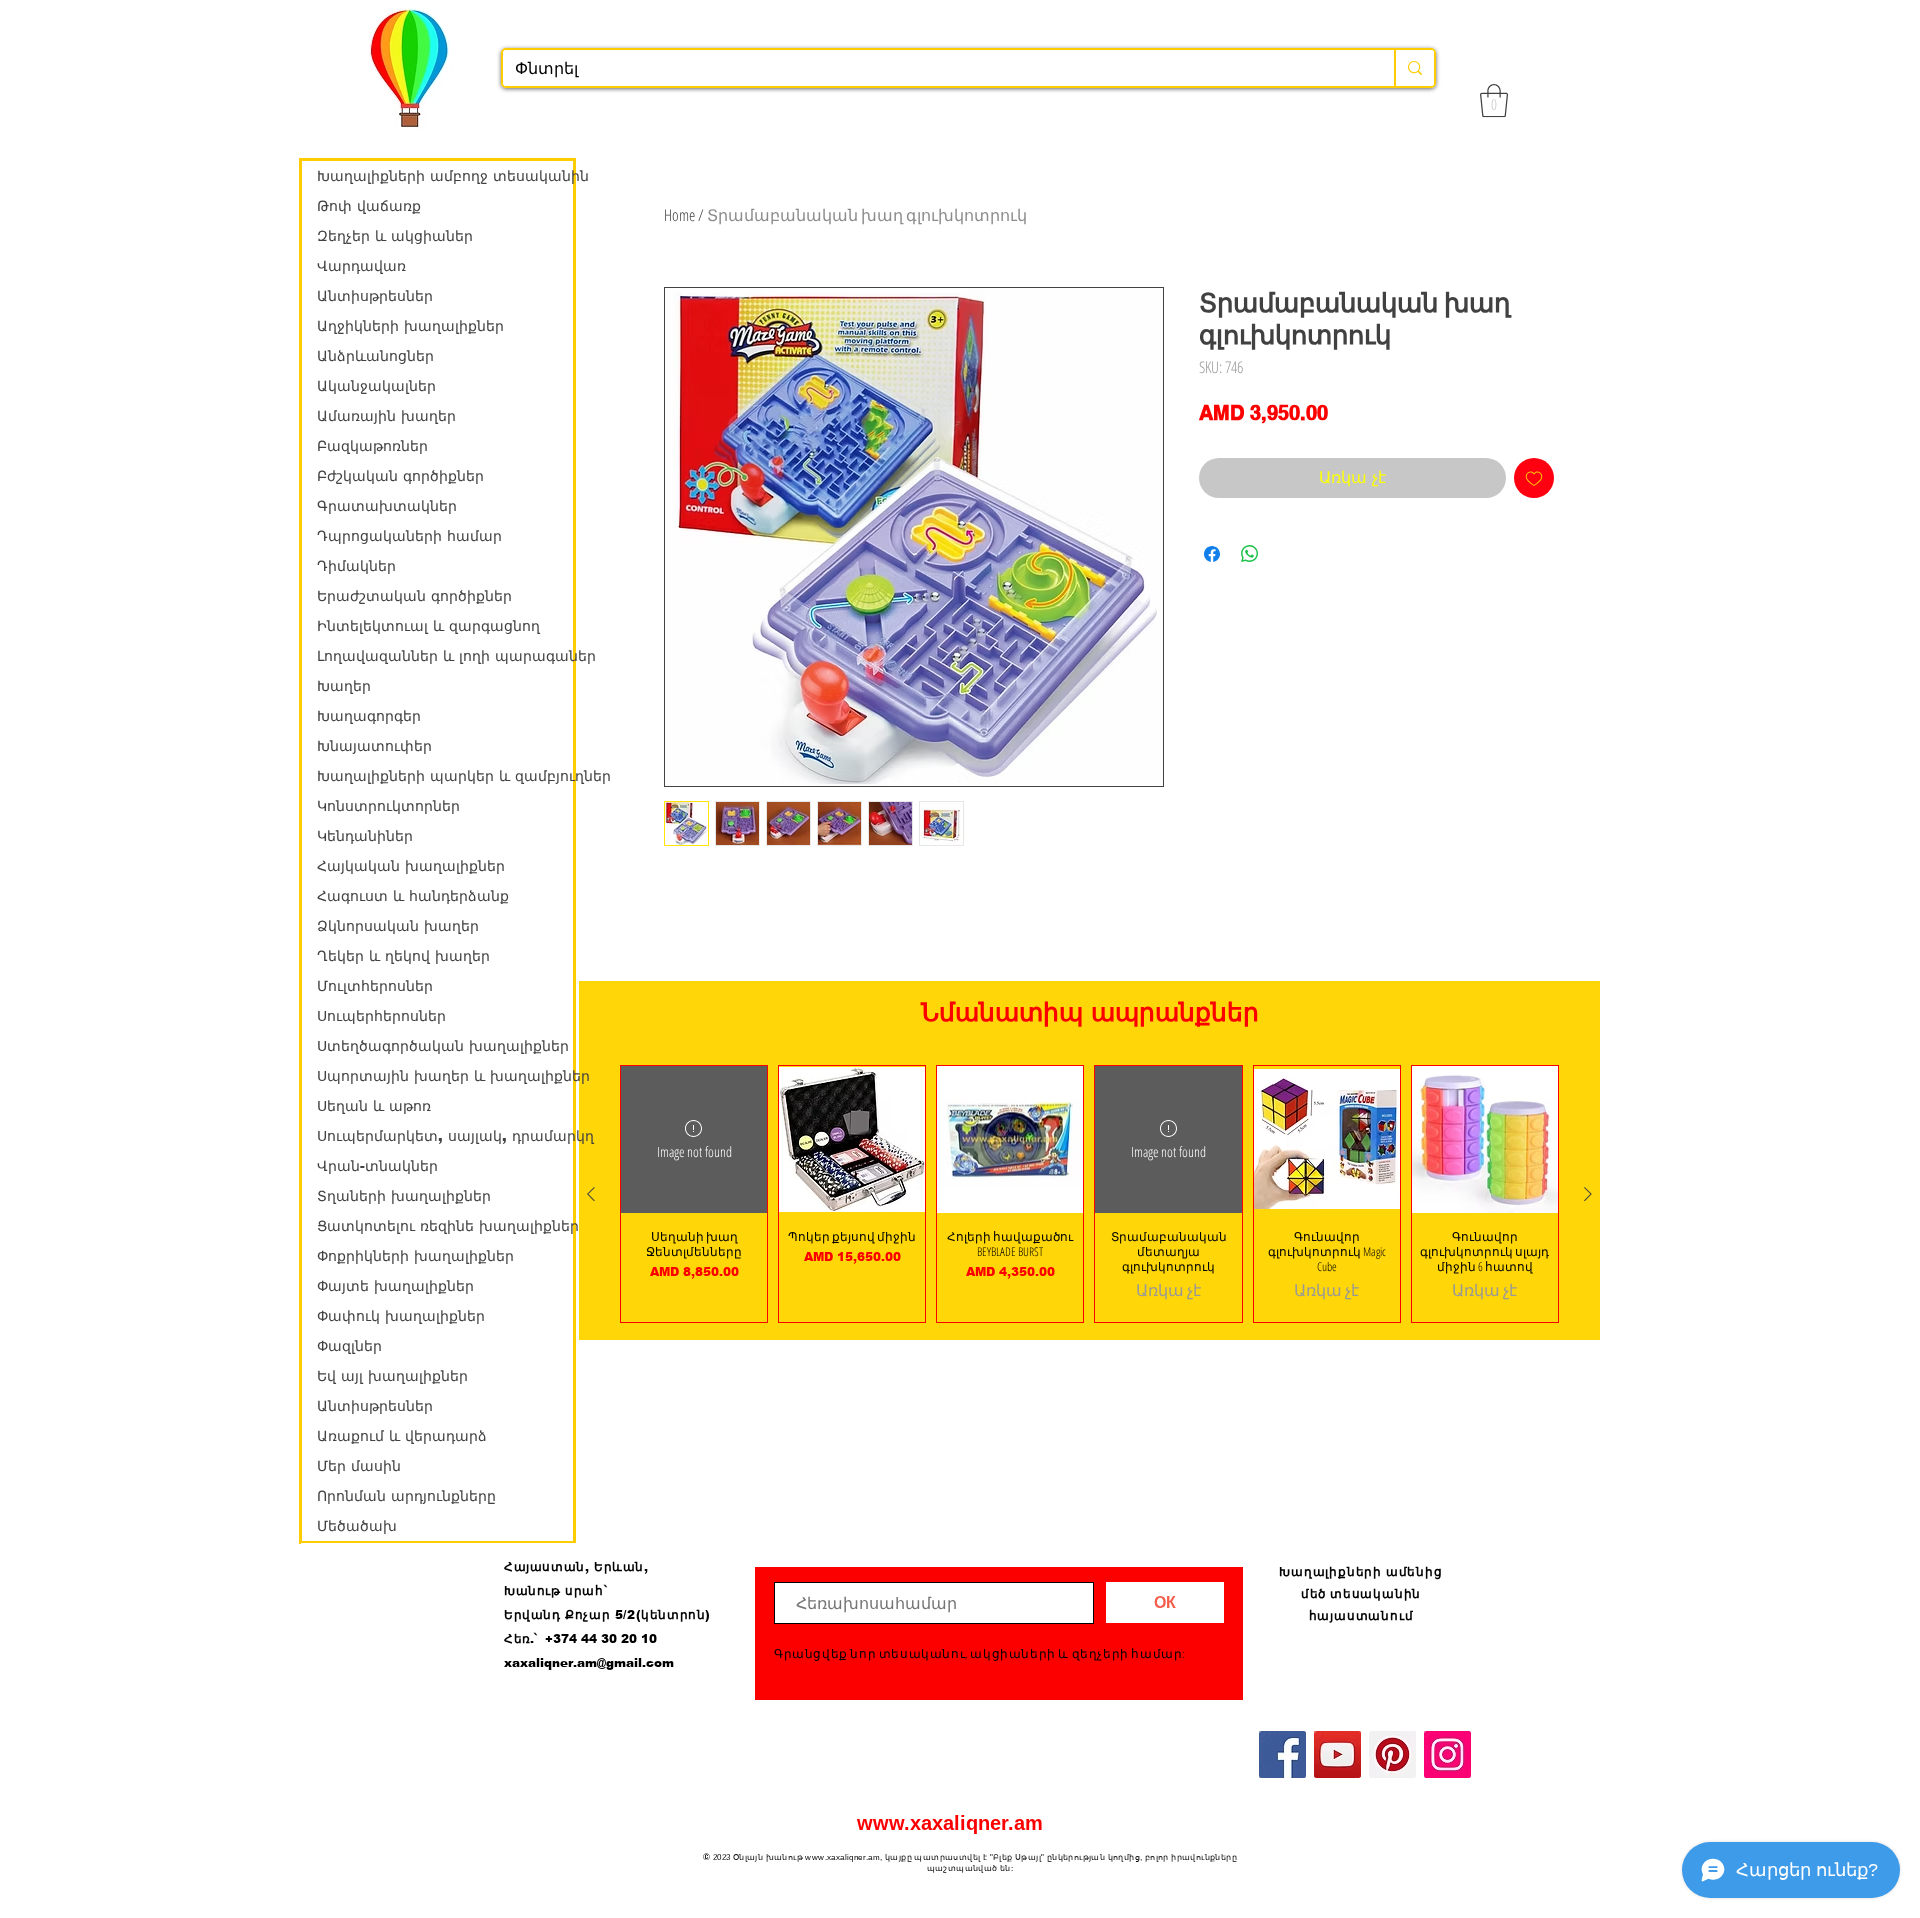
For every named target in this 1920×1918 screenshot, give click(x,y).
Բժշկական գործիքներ (400, 476)
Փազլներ (349, 1346)
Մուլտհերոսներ (375, 986)
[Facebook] (1282, 1754)
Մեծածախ (357, 1526)
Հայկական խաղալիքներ (411, 866)
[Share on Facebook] (1212, 554)
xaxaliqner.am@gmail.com (589, 1663)
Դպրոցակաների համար (409, 536)
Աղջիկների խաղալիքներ (410, 326)
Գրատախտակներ (387, 506)
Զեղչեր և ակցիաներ (395, 236)
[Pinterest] (1392, 1754)
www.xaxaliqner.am (950, 1823)
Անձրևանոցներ (375, 356)
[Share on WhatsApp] (1250, 554)
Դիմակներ (356, 566)
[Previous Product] (591, 1194)
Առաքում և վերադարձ (402, 1436)
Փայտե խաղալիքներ (395, 1286)
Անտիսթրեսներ (375, 296)
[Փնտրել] (1414, 68)
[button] (1494, 100)
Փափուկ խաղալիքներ (401, 1316)
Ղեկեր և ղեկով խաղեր (403, 956)
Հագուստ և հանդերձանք (413, 896)
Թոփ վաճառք (369, 206)
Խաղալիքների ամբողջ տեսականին (445, 176)
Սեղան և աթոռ (374, 1106)
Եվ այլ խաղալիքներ (392, 1376)
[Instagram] (1447, 1754)
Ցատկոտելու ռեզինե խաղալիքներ (445, 1226)
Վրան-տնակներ (377, 1166)
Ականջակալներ (376, 386)
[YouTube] (1337, 1754)
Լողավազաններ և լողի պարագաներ (445, 656)
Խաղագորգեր (369, 716)
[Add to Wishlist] (1534, 478)
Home (679, 215)
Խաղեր (344, 686)
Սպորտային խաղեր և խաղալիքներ (445, 1076)
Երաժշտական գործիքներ (414, 596)
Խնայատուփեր (374, 746)
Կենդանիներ (365, 836)
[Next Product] (1588, 1194)
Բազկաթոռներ (372, 446)
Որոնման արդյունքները (406, 1496)
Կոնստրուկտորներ (388, 806)
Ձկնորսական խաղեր (398, 926)
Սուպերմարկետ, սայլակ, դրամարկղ (445, 1136)
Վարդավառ (361, 266)
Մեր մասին (359, 1466)
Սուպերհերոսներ (381, 1016)
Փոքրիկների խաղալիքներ (415, 1256)
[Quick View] (852, 1139)
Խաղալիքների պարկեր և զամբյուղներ (445, 776)
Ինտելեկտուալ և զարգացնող (428, 626)
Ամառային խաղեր (386, 416)
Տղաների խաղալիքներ (404, 1196)
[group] (1089, 1193)
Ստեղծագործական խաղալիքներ (443, 1046)
